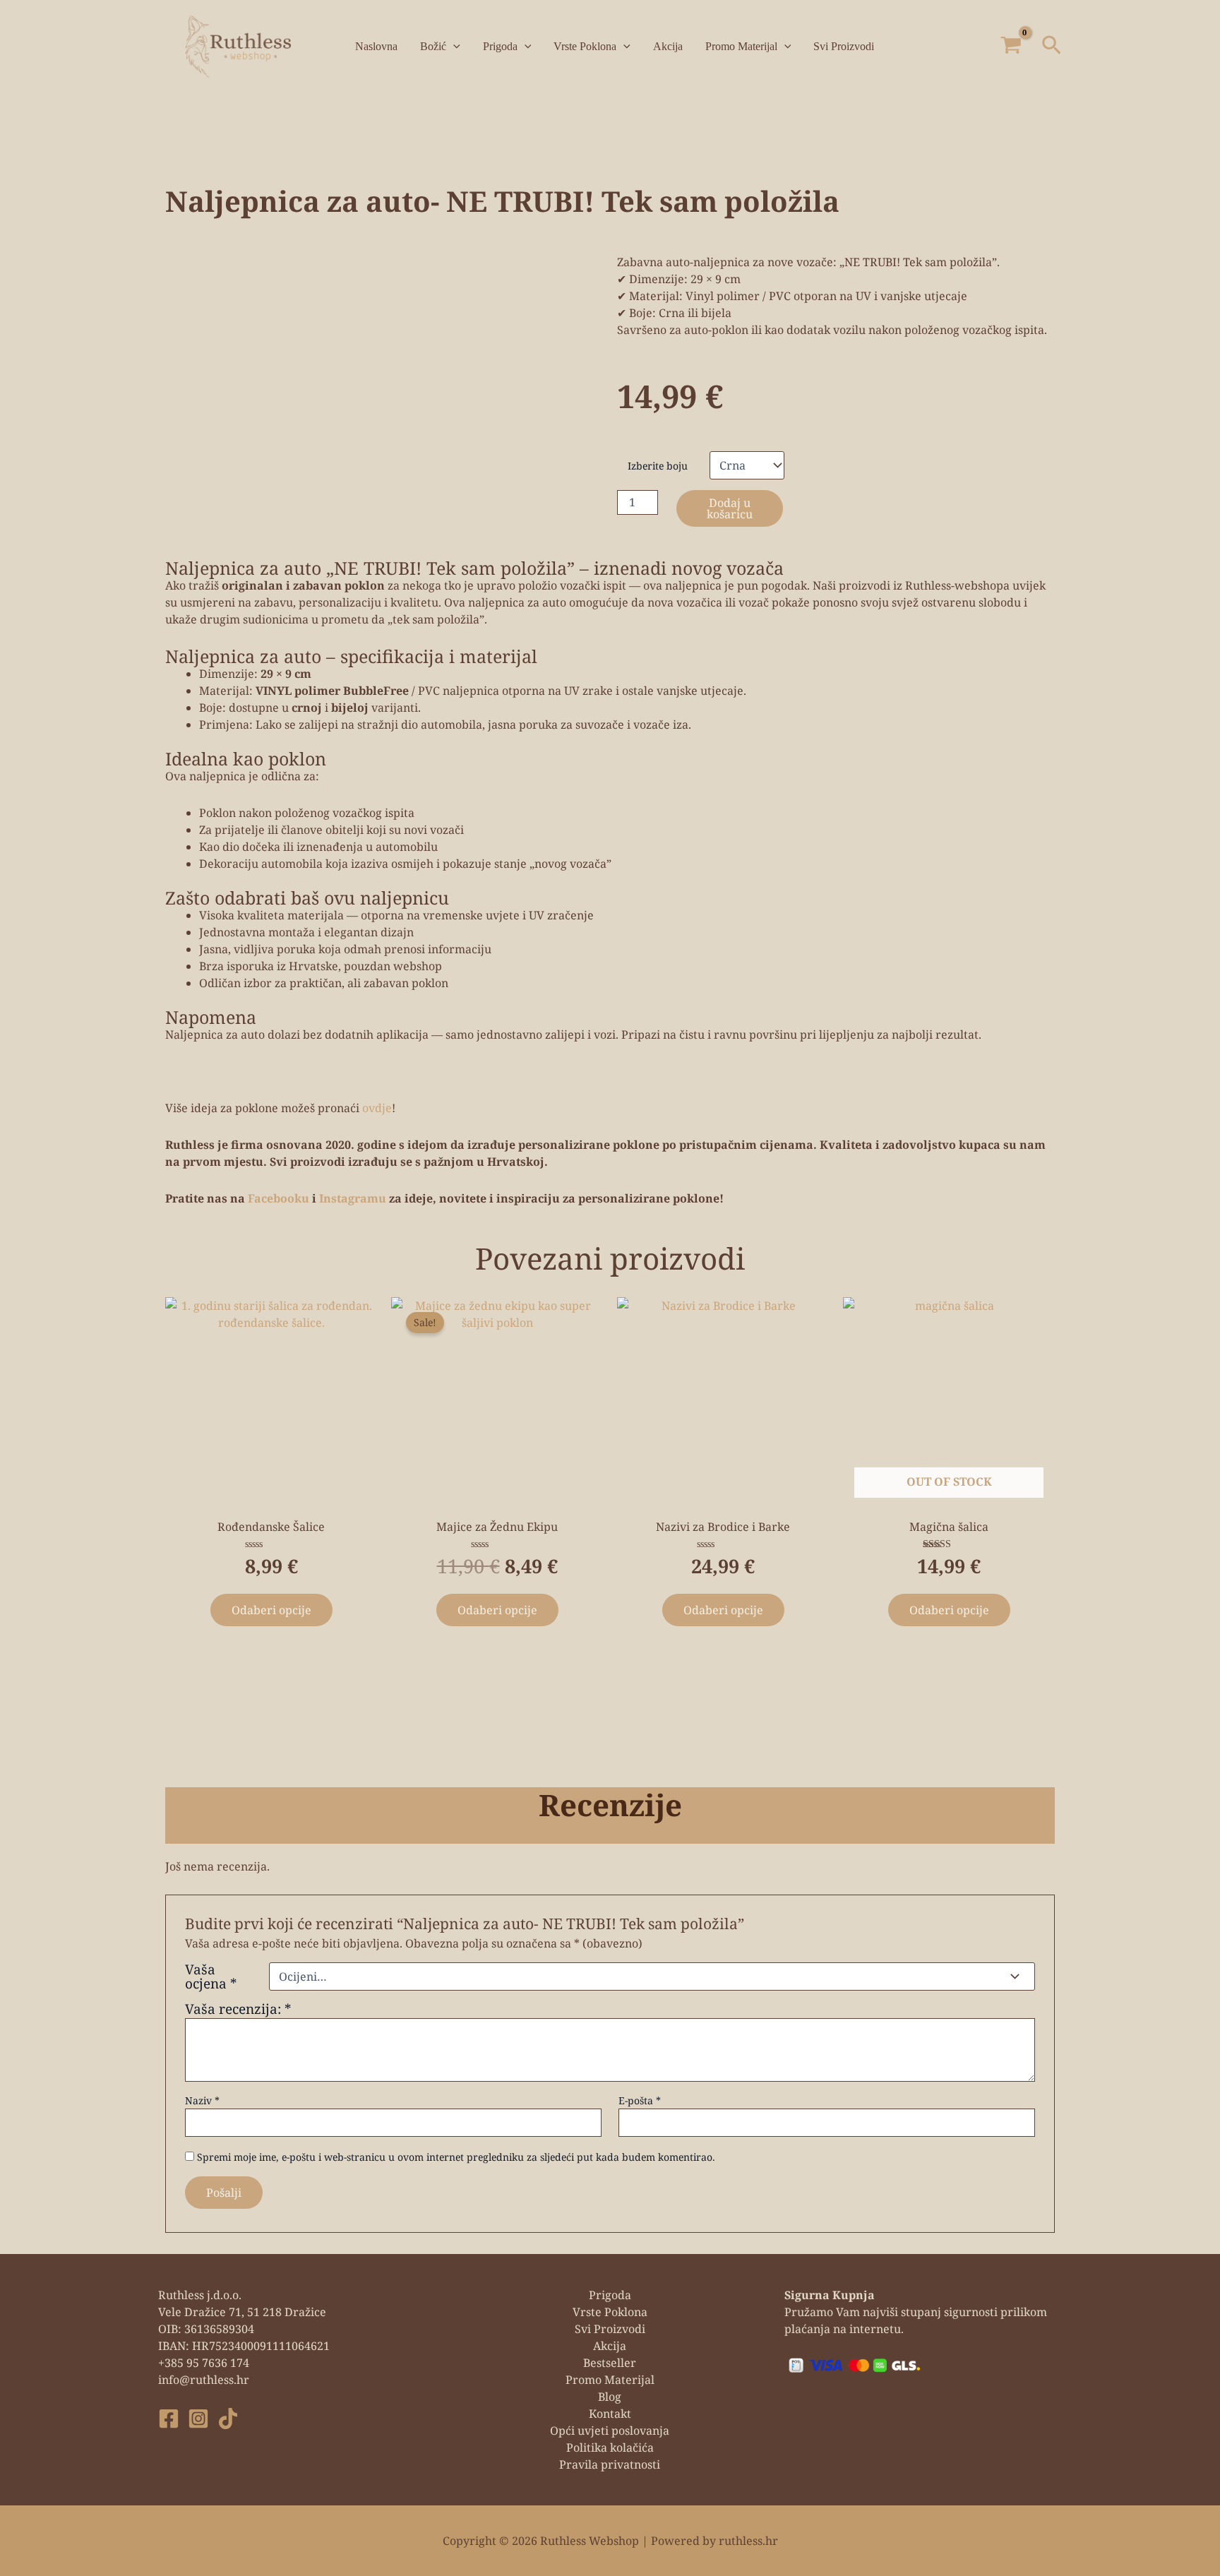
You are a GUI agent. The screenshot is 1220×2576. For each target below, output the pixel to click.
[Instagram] (198, 2419)
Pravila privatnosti (610, 2464)
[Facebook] (169, 2419)
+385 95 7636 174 (204, 2363)
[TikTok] (228, 2419)
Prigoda (500, 46)
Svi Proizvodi (844, 46)
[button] (1052, 47)
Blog (610, 2397)
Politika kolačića (610, 2447)
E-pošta (640, 2100)
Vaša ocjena (211, 1976)
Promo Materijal (741, 46)
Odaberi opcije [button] (723, 1610)
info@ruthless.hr (204, 2380)
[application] (453, 47)
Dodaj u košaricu (730, 508)
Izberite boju (658, 466)
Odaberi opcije (271, 1610)
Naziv (202, 2100)
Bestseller (610, 2363)
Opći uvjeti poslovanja (610, 2431)
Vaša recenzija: (238, 2009)
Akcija (668, 46)
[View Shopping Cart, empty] (1011, 46)
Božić (433, 46)
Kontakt (610, 2414)
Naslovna (376, 46)
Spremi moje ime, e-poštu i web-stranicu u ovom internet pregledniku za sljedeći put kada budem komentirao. (456, 2157)
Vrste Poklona (585, 46)
